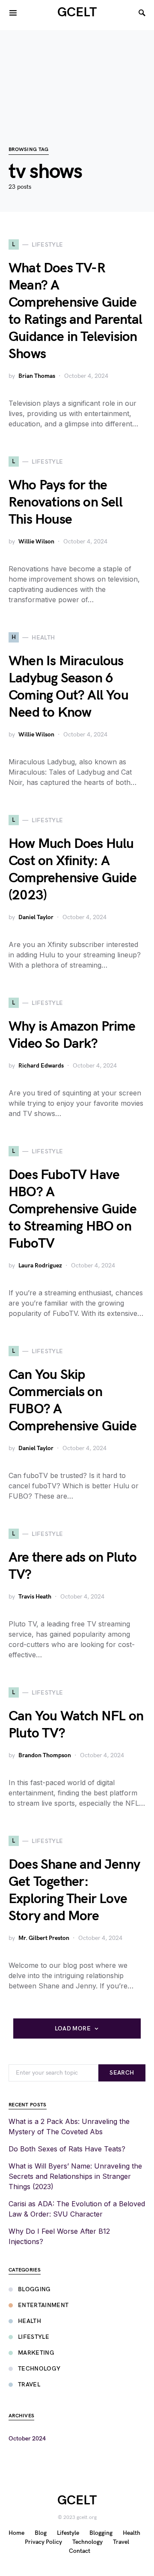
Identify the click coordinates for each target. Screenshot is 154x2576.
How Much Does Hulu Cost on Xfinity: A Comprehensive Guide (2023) (73, 870)
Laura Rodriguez (40, 1265)
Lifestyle (34, 2337)
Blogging (34, 2289)
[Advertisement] (77, 74)
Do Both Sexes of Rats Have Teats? (67, 2149)
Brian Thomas (37, 376)
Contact (80, 2551)
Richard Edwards (41, 1066)
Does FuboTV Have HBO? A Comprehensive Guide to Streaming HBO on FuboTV (73, 1209)
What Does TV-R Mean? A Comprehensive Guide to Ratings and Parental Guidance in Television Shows (76, 311)
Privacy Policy (43, 2542)
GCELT (77, 12)
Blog (41, 2533)
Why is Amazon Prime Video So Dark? (72, 1035)
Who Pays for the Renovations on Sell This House (65, 502)
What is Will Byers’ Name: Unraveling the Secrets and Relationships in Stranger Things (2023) (75, 2176)
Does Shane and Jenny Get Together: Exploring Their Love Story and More (74, 1890)
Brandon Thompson (45, 1755)
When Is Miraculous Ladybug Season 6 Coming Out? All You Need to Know (68, 687)
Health (30, 2321)
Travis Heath (35, 1597)
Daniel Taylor (36, 917)
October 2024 (27, 2439)
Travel (29, 2384)
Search (122, 2073)
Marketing (36, 2353)
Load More (73, 2029)
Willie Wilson (36, 541)
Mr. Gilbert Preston (44, 1938)
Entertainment (43, 2305)
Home (16, 2533)
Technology (39, 2369)
